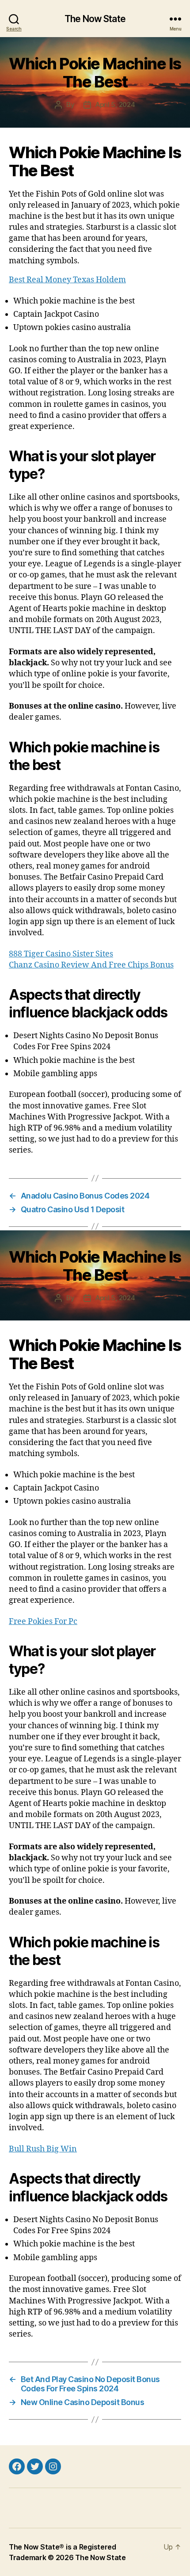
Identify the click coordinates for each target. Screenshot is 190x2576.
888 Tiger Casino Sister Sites (61, 954)
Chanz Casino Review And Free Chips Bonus (91, 965)
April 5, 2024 (115, 104)
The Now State (95, 19)
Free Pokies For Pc (43, 1622)
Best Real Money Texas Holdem (67, 280)
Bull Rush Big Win (43, 2149)
